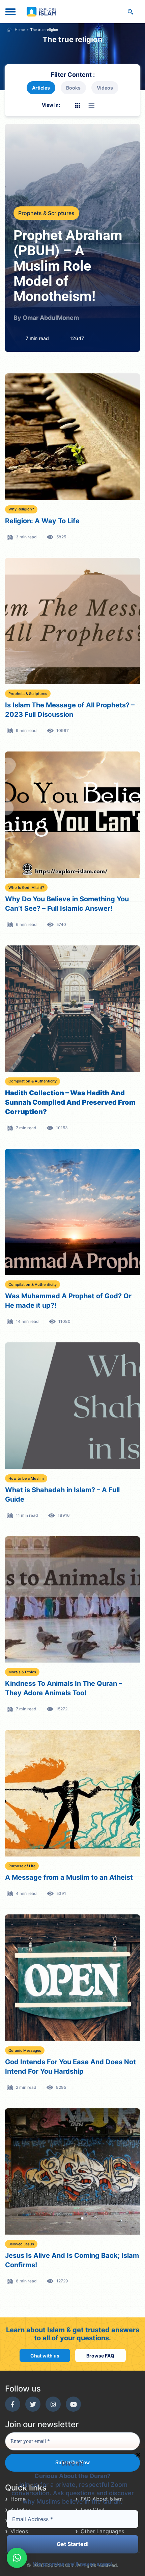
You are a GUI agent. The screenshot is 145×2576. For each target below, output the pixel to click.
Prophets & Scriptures (46, 213)
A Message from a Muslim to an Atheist (69, 1877)
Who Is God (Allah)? (26, 888)
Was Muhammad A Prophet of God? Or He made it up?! (68, 1301)
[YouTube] (73, 2404)
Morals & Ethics (22, 1672)
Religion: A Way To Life (42, 521)
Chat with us (45, 2356)
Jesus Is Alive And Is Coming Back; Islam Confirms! (72, 2260)
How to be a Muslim (26, 1478)
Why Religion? (21, 509)
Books (73, 88)
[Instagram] (53, 2404)
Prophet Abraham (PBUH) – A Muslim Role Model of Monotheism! (68, 266)
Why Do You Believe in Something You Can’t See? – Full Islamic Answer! (67, 904)
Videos (105, 88)
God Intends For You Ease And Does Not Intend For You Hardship (70, 2067)
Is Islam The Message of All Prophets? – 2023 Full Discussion (70, 710)
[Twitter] (33, 2404)
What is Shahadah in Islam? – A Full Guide (62, 1495)
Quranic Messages (25, 2050)
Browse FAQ (100, 2356)
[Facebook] (13, 2404)
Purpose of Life (22, 1866)
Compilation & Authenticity (33, 1081)
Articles (41, 88)
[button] (17, 2558)
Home (20, 30)
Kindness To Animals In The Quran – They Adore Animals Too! (64, 1688)
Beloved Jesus (21, 2244)
